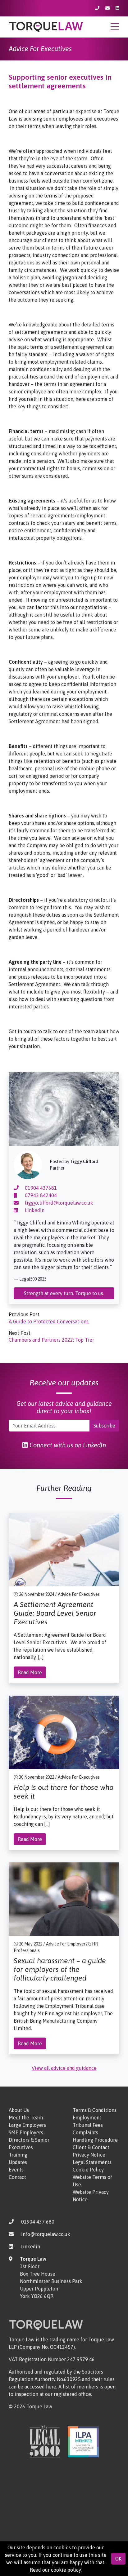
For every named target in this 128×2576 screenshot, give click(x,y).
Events (16, 2170)
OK (118, 2559)
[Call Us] (98, 8)
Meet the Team (26, 2118)
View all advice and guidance (64, 2068)
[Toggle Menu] (115, 29)
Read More (30, 1672)
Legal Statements (92, 2162)
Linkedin (34, 1210)
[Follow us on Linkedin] (117, 8)
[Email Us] (108, 8)
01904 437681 (40, 1188)
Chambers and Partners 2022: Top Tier (51, 1340)
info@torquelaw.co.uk (46, 2234)
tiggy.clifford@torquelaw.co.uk (58, 1203)
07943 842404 (40, 1195)
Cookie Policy (88, 2170)
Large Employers (27, 2125)
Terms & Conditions (95, 2110)
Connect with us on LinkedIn (67, 1445)
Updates (18, 2162)
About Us (19, 2110)
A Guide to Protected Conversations (49, 1321)
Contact (17, 2177)
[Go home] (46, 26)
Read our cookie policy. (56, 2570)
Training (18, 2155)
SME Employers (26, 2132)
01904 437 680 (38, 2222)
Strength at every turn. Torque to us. (64, 1293)
